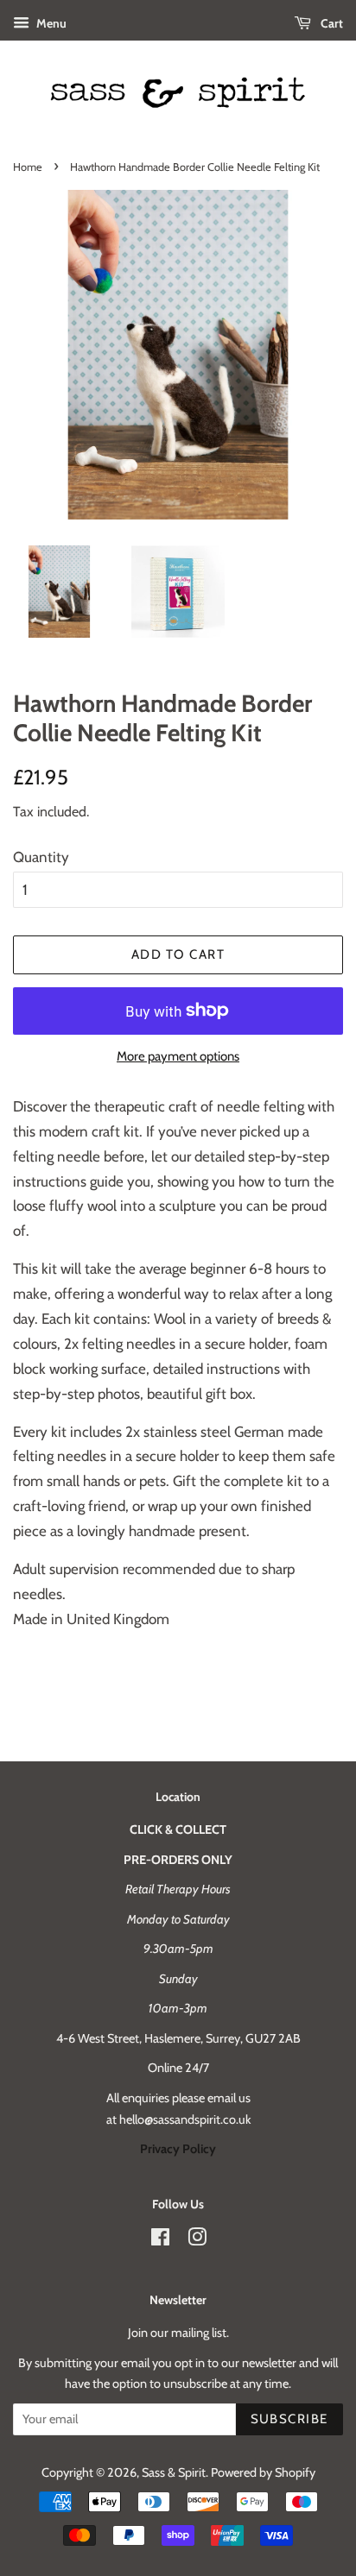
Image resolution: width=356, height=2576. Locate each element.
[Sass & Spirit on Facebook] (160, 2240)
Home (28, 167)
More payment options (178, 1056)
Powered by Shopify (263, 2472)
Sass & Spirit (174, 2472)
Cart (331, 23)
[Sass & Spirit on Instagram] (197, 2240)
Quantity (41, 857)
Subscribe (290, 2419)
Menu (50, 23)
